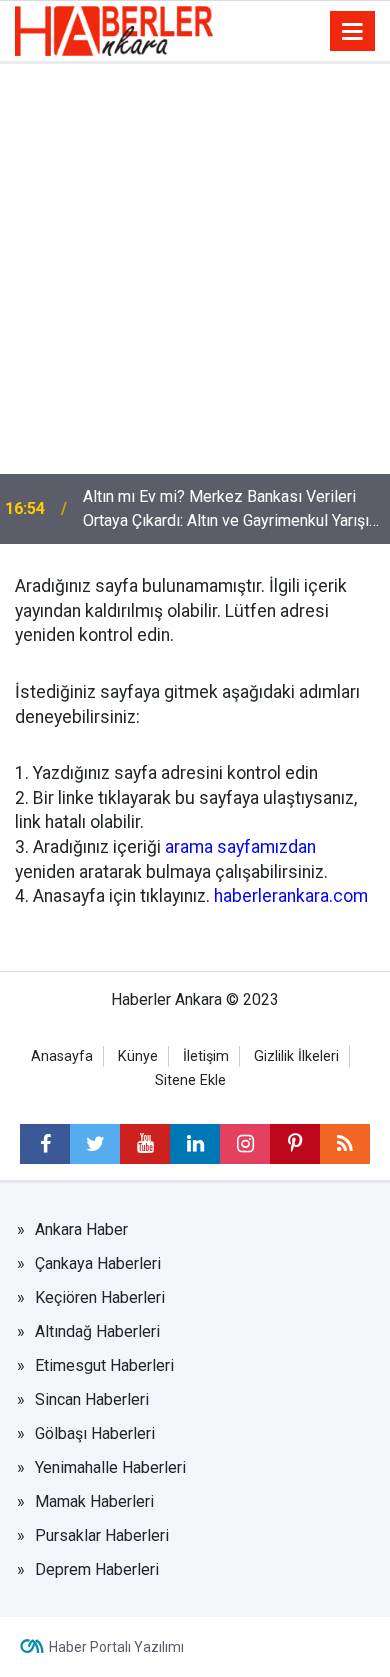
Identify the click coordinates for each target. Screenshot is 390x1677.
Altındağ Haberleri (97, 1331)
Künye (138, 1056)
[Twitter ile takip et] (95, 1144)
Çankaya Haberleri (98, 1263)
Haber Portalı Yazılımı (116, 1647)
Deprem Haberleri (97, 1569)
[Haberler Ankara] (114, 29)
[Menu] (353, 32)
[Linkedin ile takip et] (195, 1144)
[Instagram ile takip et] (245, 1144)
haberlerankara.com (291, 896)
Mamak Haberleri (94, 1501)
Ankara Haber (81, 1229)
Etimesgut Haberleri (104, 1365)
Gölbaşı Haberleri (95, 1433)
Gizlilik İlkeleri (296, 1056)
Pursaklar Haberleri (102, 1535)
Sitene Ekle (190, 1080)
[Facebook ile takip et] (45, 1144)
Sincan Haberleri (92, 1399)
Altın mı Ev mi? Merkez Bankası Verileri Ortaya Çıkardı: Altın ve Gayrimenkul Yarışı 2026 (226, 510)
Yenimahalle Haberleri (110, 1467)
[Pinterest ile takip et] (295, 1144)
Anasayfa (62, 1056)
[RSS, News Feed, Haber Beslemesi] (345, 1144)
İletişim (206, 1056)
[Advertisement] (195, 269)
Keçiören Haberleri (100, 1297)
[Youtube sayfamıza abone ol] (145, 1144)
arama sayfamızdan (240, 847)
